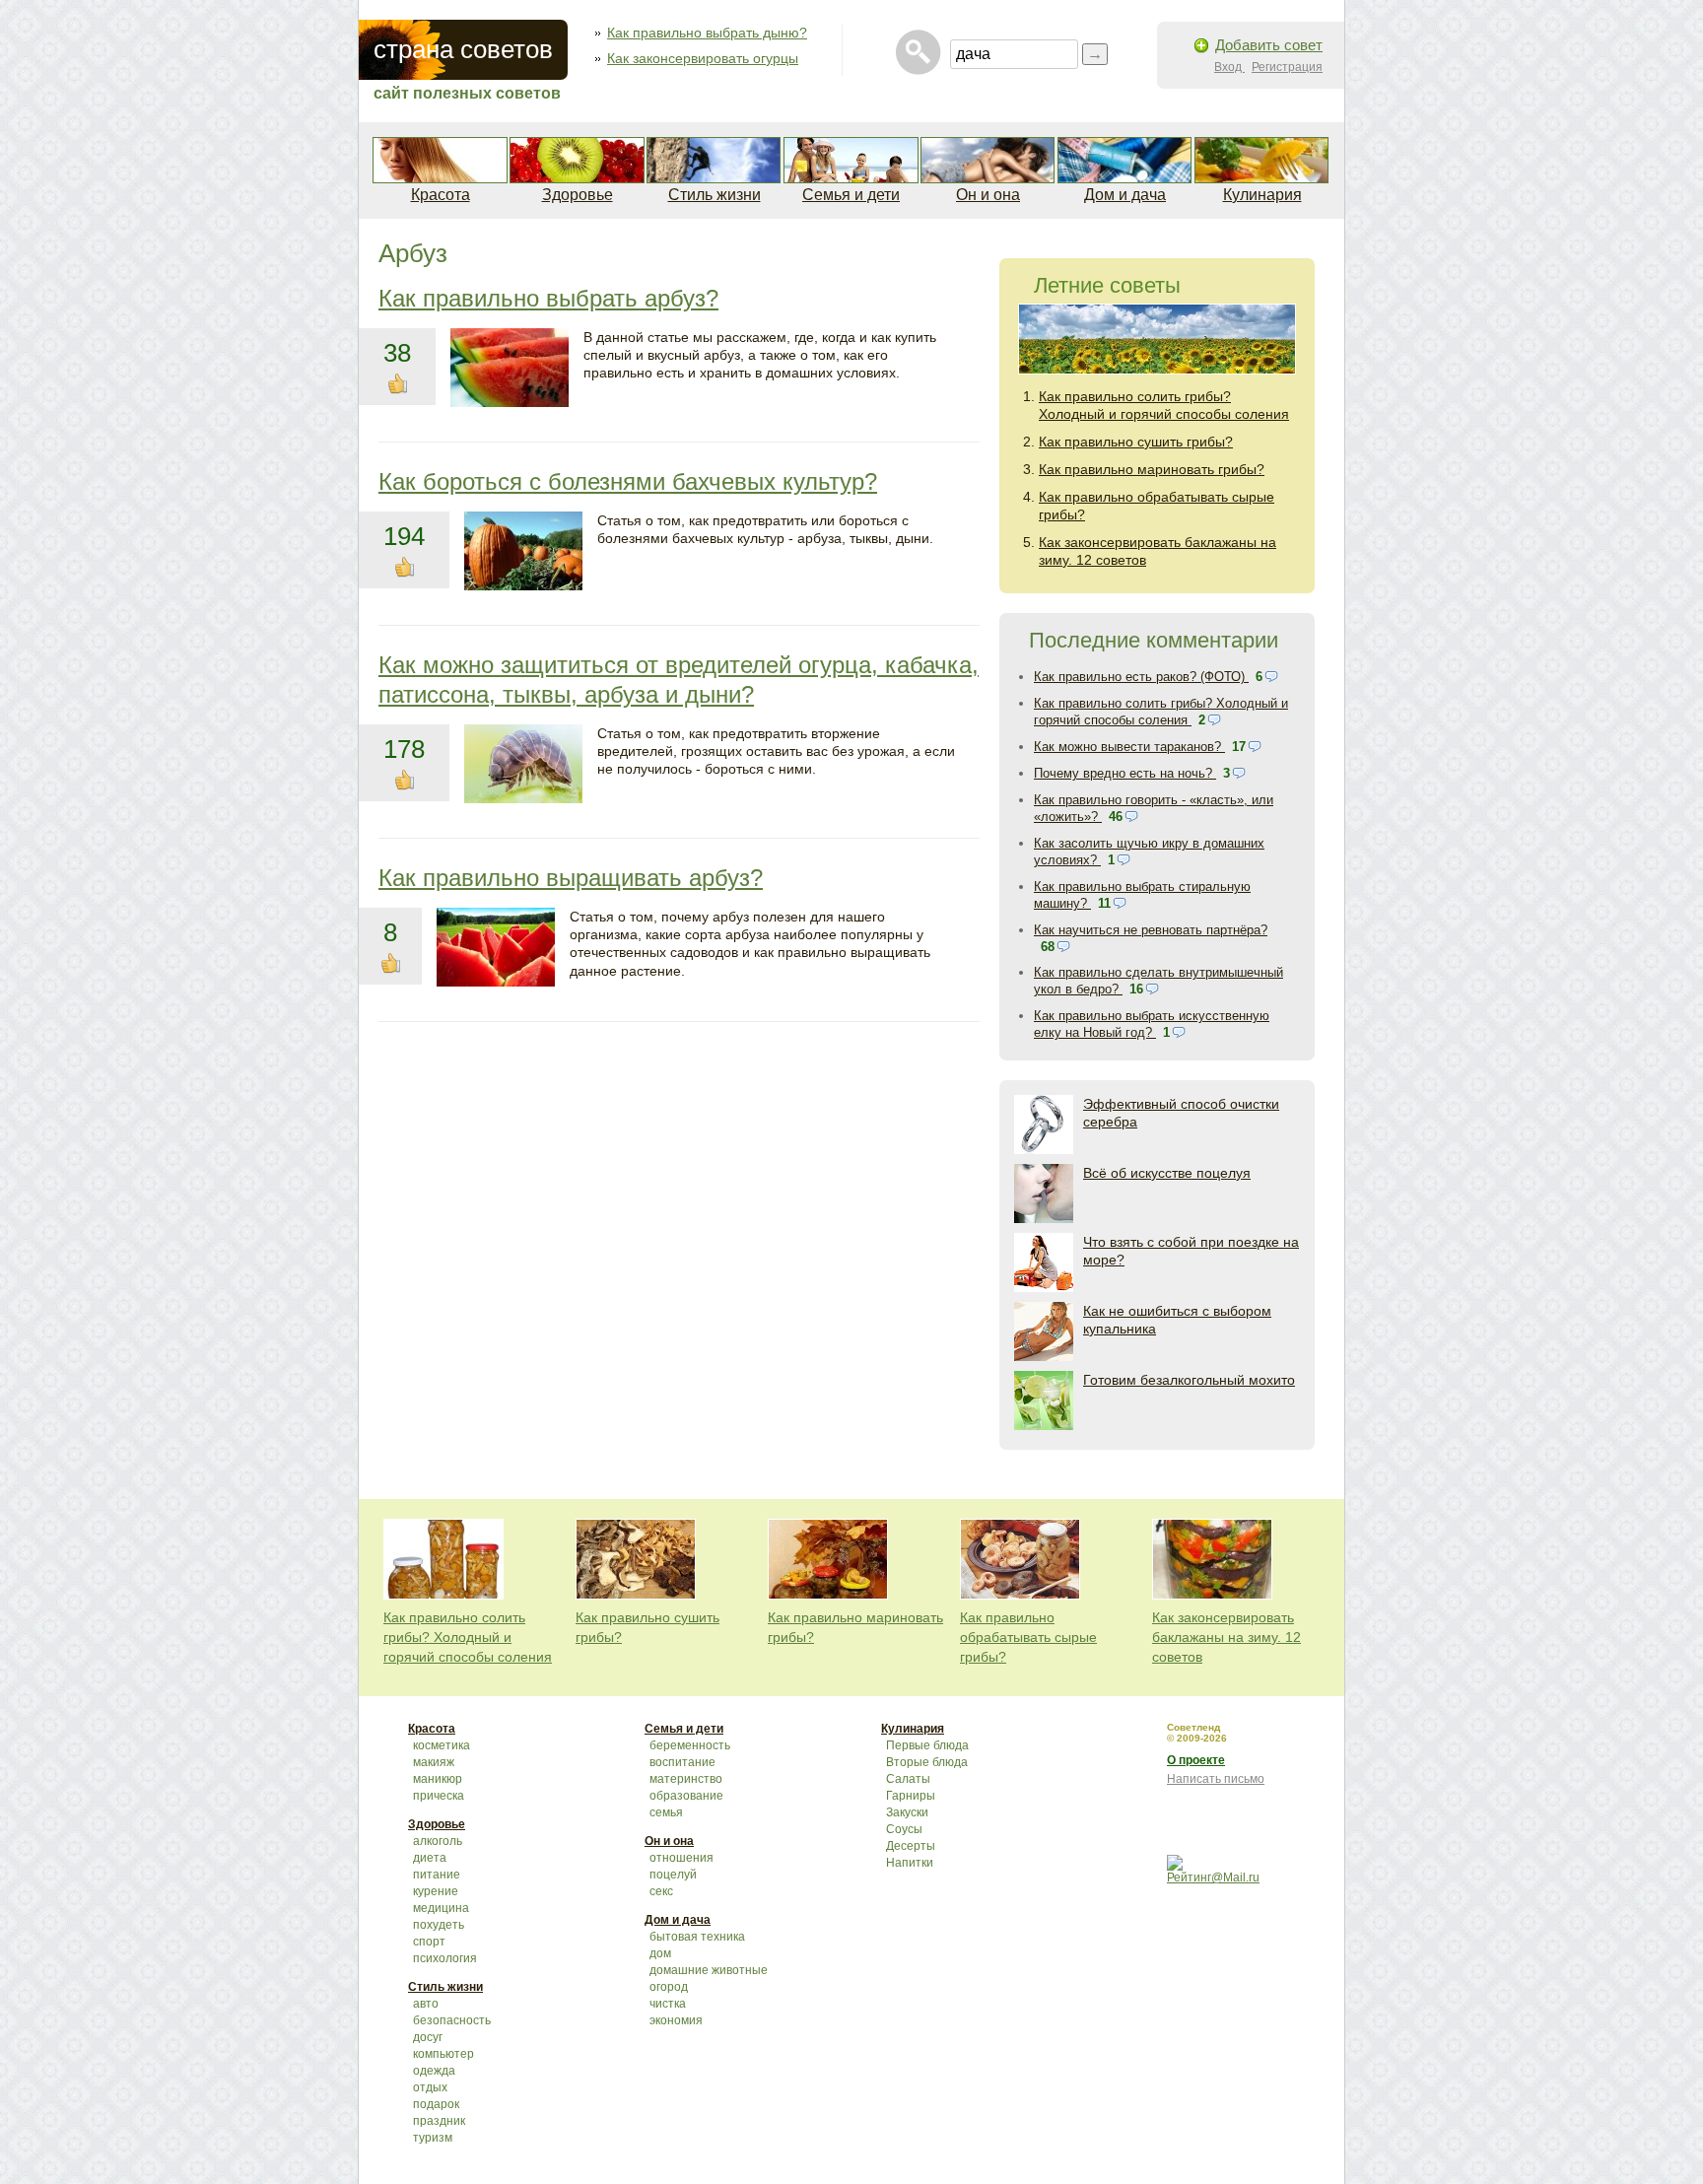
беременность (690, 1745)
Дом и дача (1125, 195)
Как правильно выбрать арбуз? (548, 298)
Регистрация (1287, 67)
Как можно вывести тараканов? (1129, 747)
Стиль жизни (715, 195)
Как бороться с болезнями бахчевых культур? (628, 481)
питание (437, 1875)
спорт (429, 1942)
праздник (439, 2121)
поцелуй (673, 1875)
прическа (439, 1796)
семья (666, 1812)
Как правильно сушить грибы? (1136, 442)
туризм (433, 2138)
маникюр (438, 1779)
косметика (442, 1745)
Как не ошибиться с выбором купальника (1177, 1320)
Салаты (908, 1779)
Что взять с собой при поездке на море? (1191, 1251)
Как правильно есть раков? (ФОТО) (1141, 677)
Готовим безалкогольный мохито (1189, 1380)
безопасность (452, 2020)
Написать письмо (1216, 1779)
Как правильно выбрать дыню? (707, 33)
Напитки (910, 1863)
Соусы (904, 1829)
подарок (436, 2104)
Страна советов (463, 49)
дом (660, 1953)
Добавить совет (1269, 45)
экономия (676, 2020)
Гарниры (911, 1796)
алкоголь (438, 1841)
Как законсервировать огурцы (703, 58)
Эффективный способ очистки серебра (1181, 1113)
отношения (681, 1858)
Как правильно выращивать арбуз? (571, 878)
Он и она (988, 195)
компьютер (443, 2054)
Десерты (911, 1846)
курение (436, 1891)
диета (430, 1858)
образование (686, 1796)
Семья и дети (851, 195)
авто (426, 2004)
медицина (441, 1908)
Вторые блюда (927, 1762)
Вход (1229, 67)
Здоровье (578, 195)
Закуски (907, 1812)
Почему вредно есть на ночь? (1125, 773)
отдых (430, 2087)
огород (669, 1987)
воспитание (682, 1762)
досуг (428, 2037)
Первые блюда (927, 1745)
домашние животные (709, 1970)
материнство (686, 1779)
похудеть (439, 1925)
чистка (668, 2004)
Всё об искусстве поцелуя (1167, 1173)
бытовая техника (697, 1937)
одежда (434, 2071)
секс (661, 1891)
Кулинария (1262, 195)
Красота (441, 195)
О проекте (1196, 1760)
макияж (434, 1762)
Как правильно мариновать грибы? (1152, 469)
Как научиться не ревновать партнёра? (1151, 930)
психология (445, 1958)
